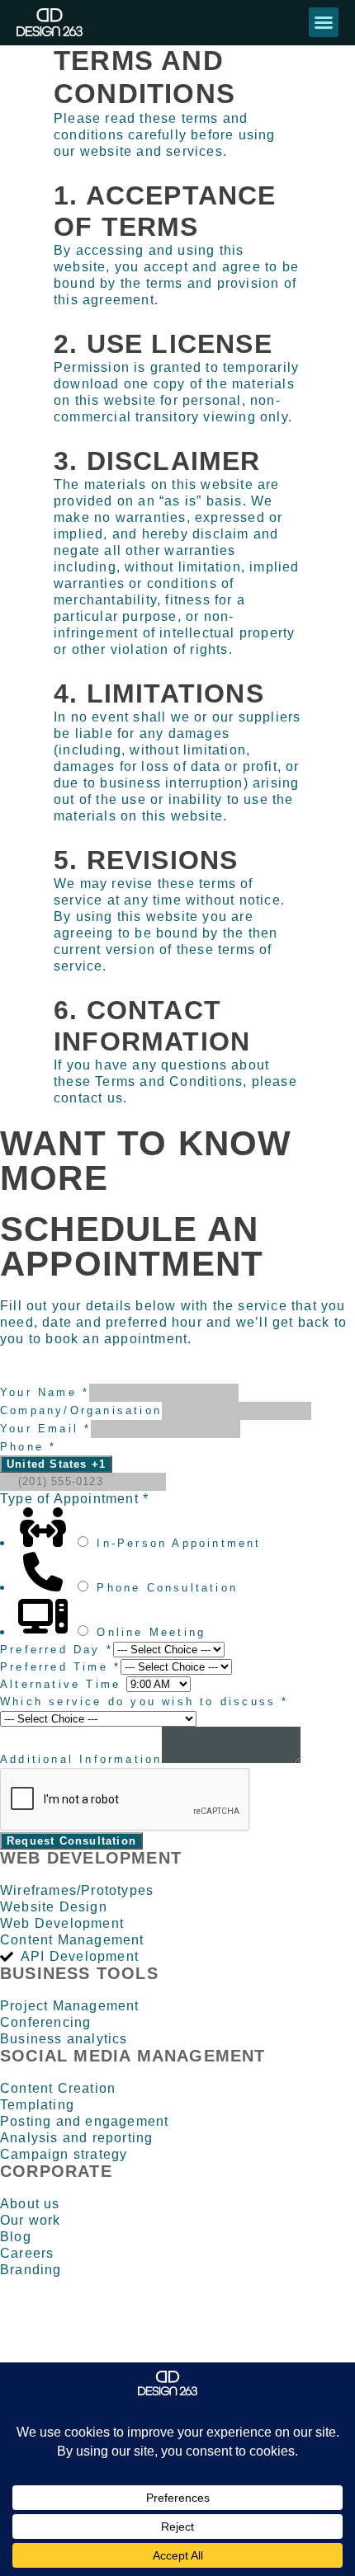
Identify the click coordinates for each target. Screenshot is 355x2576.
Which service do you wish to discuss (144, 1702)
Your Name (45, 1392)
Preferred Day (57, 1650)
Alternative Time (63, 1684)
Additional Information (81, 1759)
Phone (28, 1447)
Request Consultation (71, 1841)
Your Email (45, 1429)
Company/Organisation (81, 1410)
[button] (324, 22)
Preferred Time (60, 1667)
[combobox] (56, 1464)
